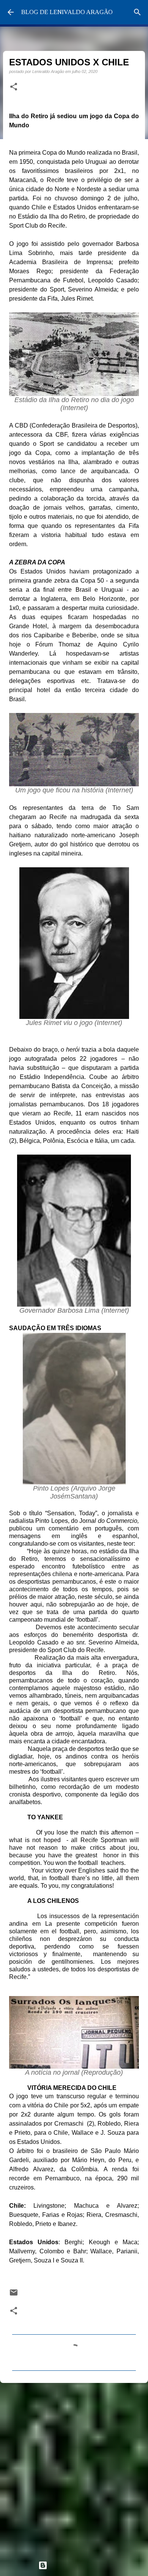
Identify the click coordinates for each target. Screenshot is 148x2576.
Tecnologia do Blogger (79, 2565)
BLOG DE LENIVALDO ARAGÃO (67, 12)
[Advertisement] (74, 2468)
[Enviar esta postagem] (14, 2295)
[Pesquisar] (137, 12)
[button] (14, 87)
